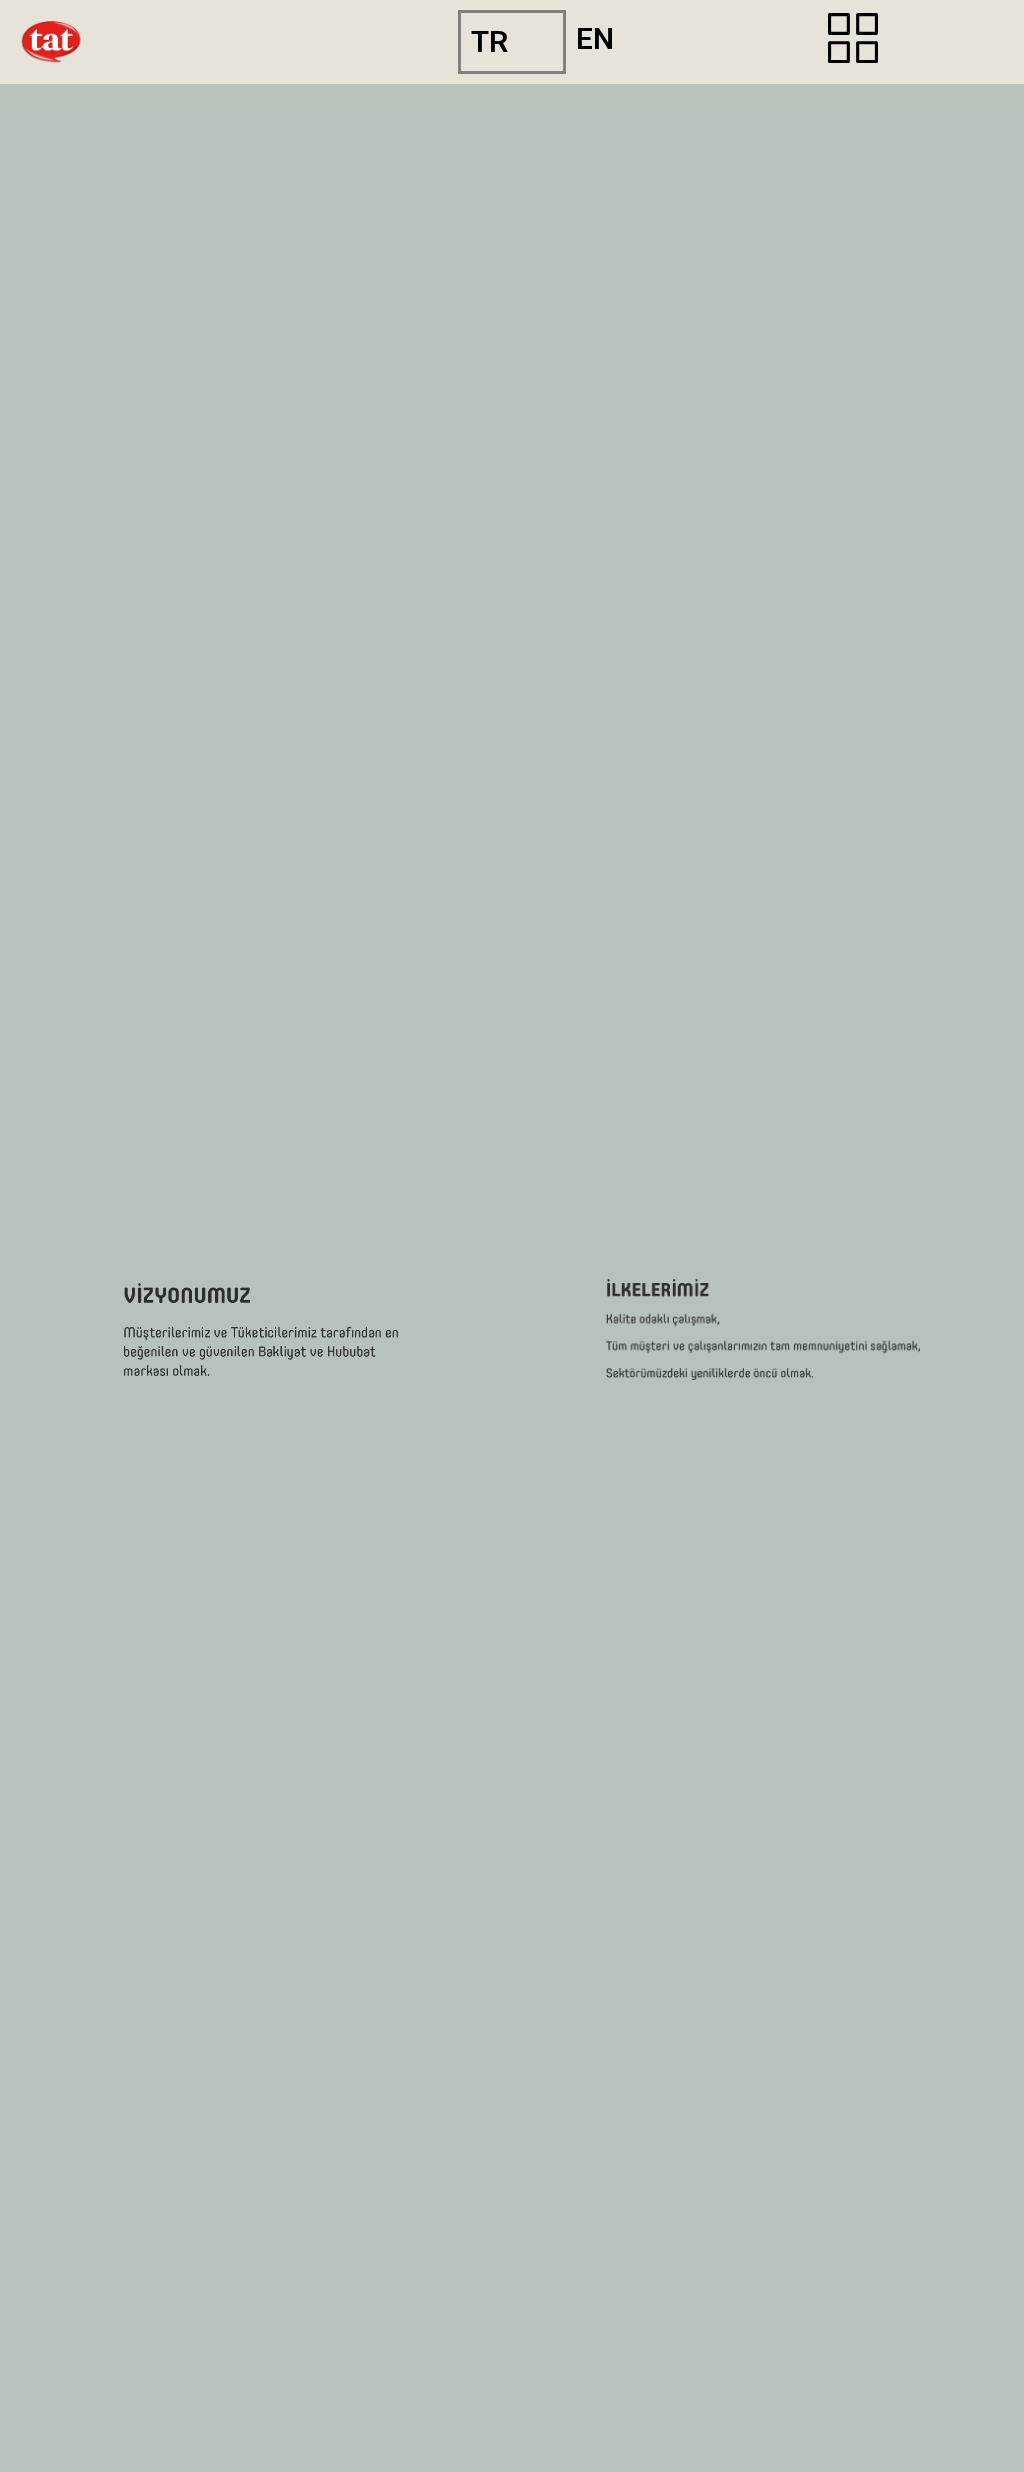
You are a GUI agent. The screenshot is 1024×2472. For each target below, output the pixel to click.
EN (595, 38)
